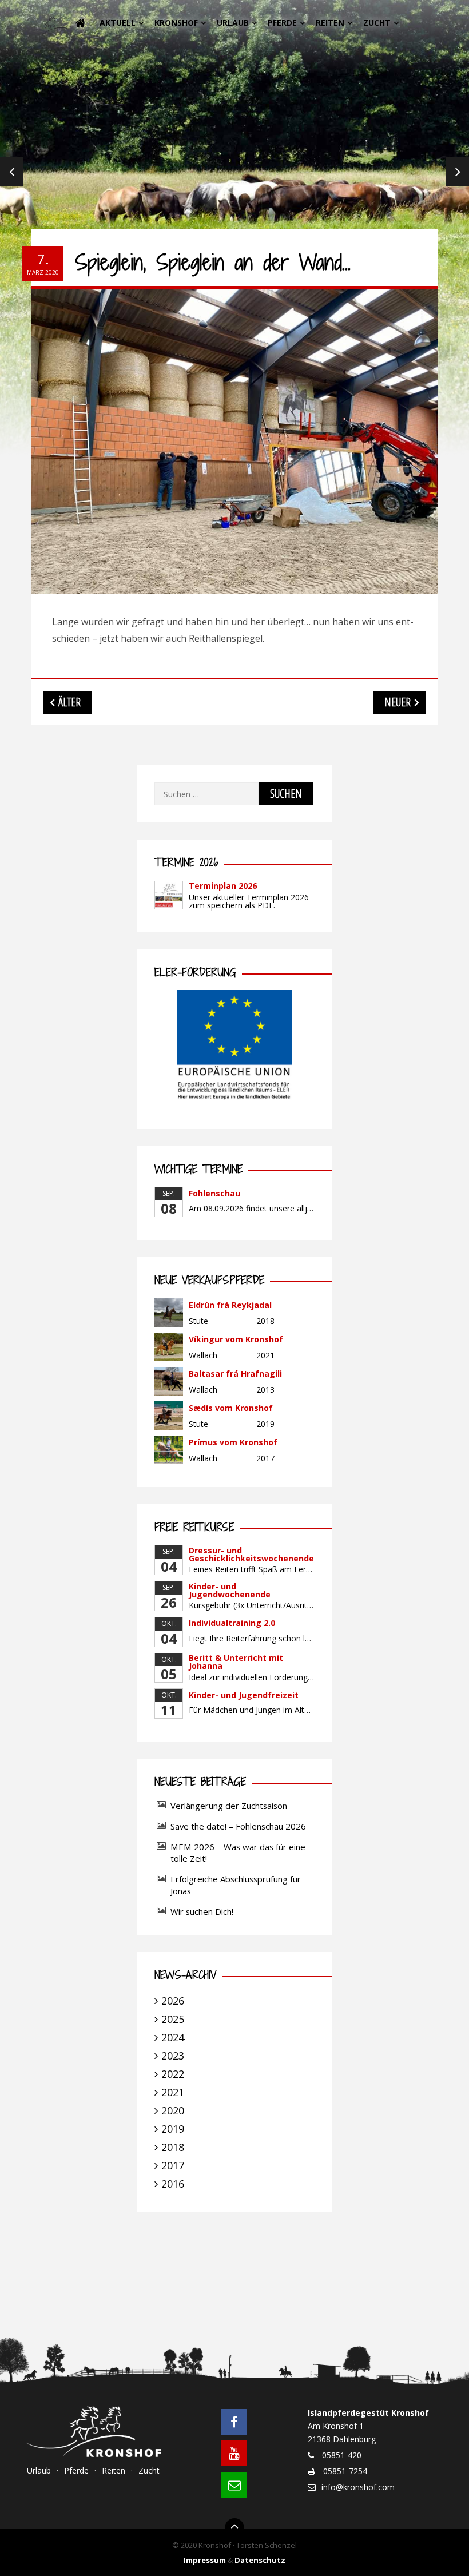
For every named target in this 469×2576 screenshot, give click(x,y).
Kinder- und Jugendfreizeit (244, 1695)
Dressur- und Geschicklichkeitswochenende (251, 1554)
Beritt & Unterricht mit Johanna (236, 1662)
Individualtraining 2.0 (232, 1623)
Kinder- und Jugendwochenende (230, 1590)
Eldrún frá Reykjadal (230, 1305)
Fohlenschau (214, 1193)
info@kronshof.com (358, 2487)
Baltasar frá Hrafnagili (235, 1374)
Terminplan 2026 (223, 886)
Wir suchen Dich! (202, 1911)
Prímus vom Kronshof (233, 1442)
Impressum (205, 2560)
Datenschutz (260, 2560)
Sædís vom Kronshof (231, 1408)
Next (458, 172)
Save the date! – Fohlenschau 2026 (238, 1826)
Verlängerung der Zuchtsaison (229, 1806)
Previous (11, 172)
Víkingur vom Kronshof (236, 1339)
